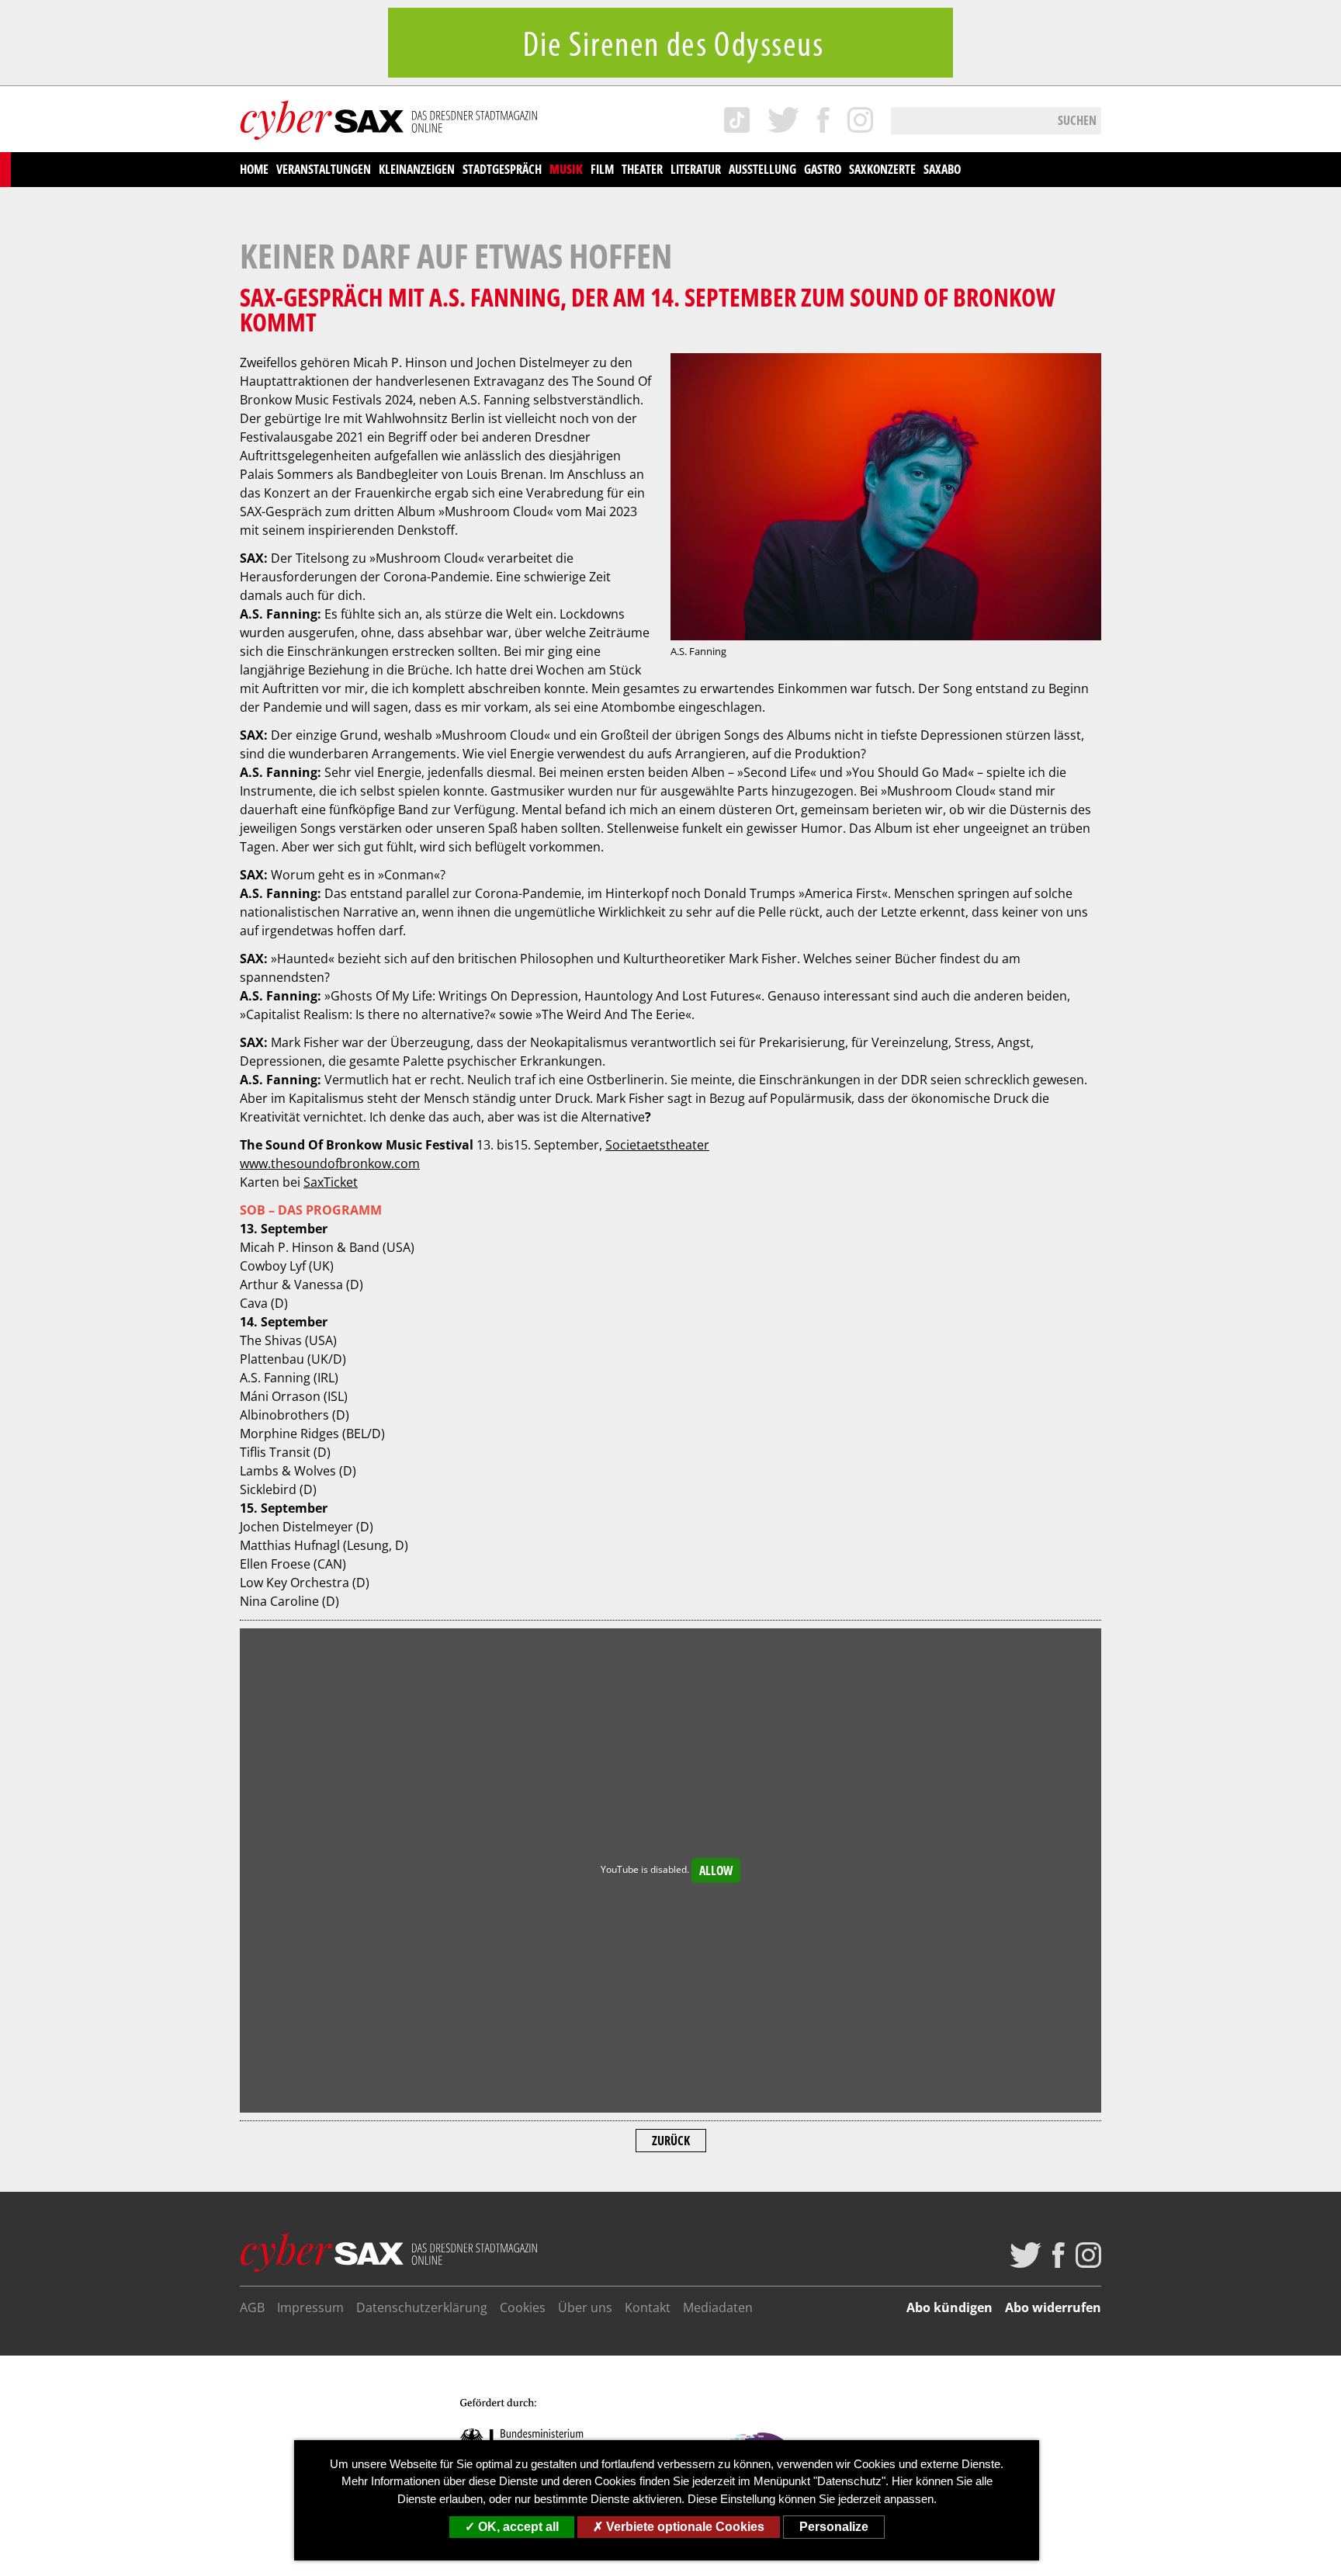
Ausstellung (762, 169)
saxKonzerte (882, 169)
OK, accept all (517, 2527)
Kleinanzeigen (417, 169)
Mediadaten (718, 2307)
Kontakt (648, 2307)
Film (602, 169)
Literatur (696, 169)
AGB (252, 2307)
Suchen (1077, 120)
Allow (716, 1870)
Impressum (310, 2307)
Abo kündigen (949, 2307)
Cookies (523, 2307)
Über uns (585, 2307)
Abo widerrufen (1053, 2307)
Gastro (823, 169)
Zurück (671, 2141)
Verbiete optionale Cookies (684, 2527)
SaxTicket (331, 1182)
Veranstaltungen (324, 169)
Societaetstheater (657, 1145)
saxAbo (942, 169)
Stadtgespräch (502, 169)
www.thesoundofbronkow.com (330, 1163)
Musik (566, 169)
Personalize (834, 2527)
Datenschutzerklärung (422, 2307)
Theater (642, 169)
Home (254, 169)
